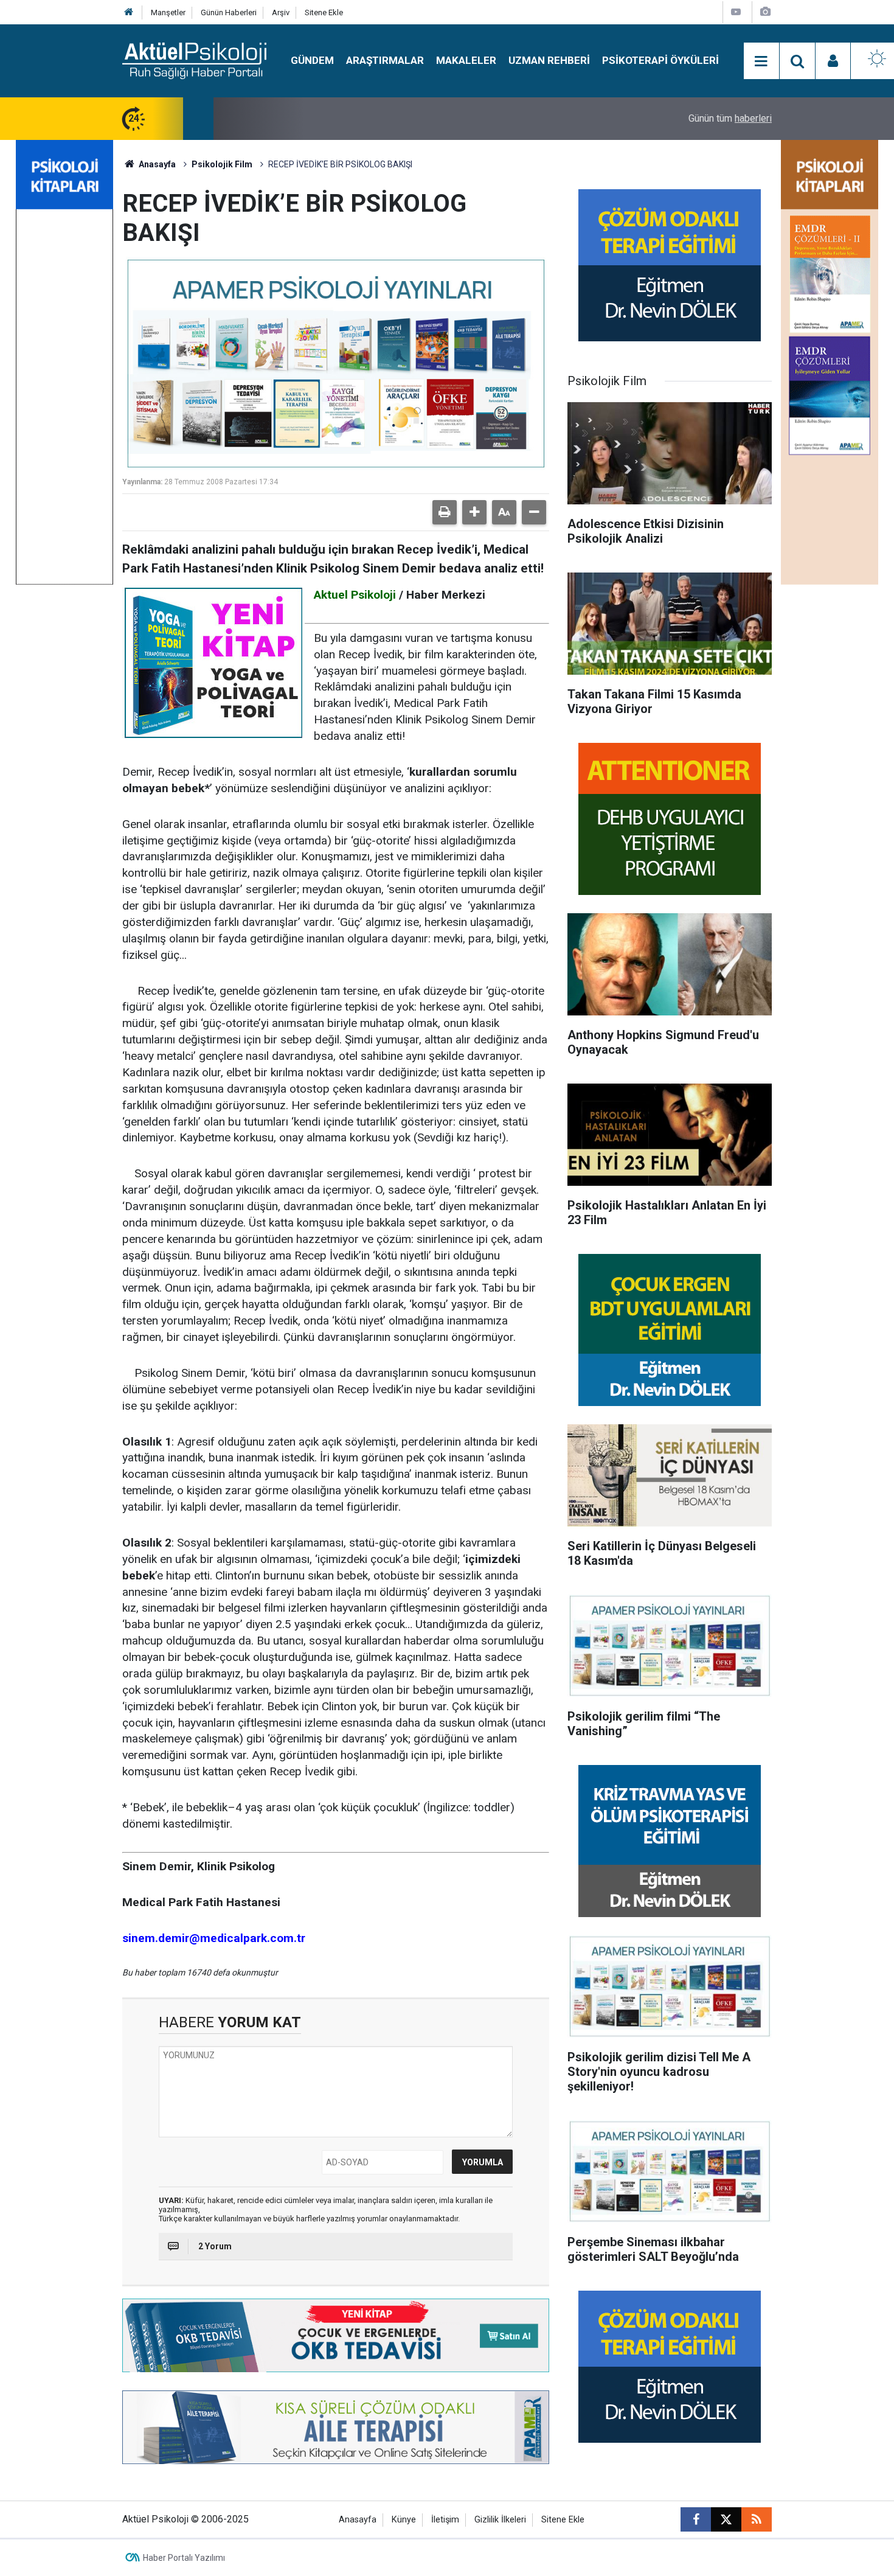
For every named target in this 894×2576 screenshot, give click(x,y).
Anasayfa (156, 164)
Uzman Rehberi (549, 60)
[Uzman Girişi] (833, 61)
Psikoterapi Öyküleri (660, 60)
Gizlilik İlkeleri (500, 2520)
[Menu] (761, 61)
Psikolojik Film (222, 164)
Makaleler (466, 60)
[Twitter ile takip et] (726, 2519)
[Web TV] (736, 12)
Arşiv (281, 12)
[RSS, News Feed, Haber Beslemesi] (757, 2519)
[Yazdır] (445, 512)
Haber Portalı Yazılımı (184, 2558)
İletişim (445, 2520)
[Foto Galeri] (765, 12)
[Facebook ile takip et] (696, 2519)
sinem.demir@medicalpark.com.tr (214, 1938)
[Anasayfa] (129, 12)
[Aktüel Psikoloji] (194, 60)
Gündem (312, 60)
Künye (404, 2520)
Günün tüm (730, 118)
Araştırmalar (385, 60)
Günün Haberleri (229, 12)
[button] (474, 512)
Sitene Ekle (324, 12)
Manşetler (168, 12)
